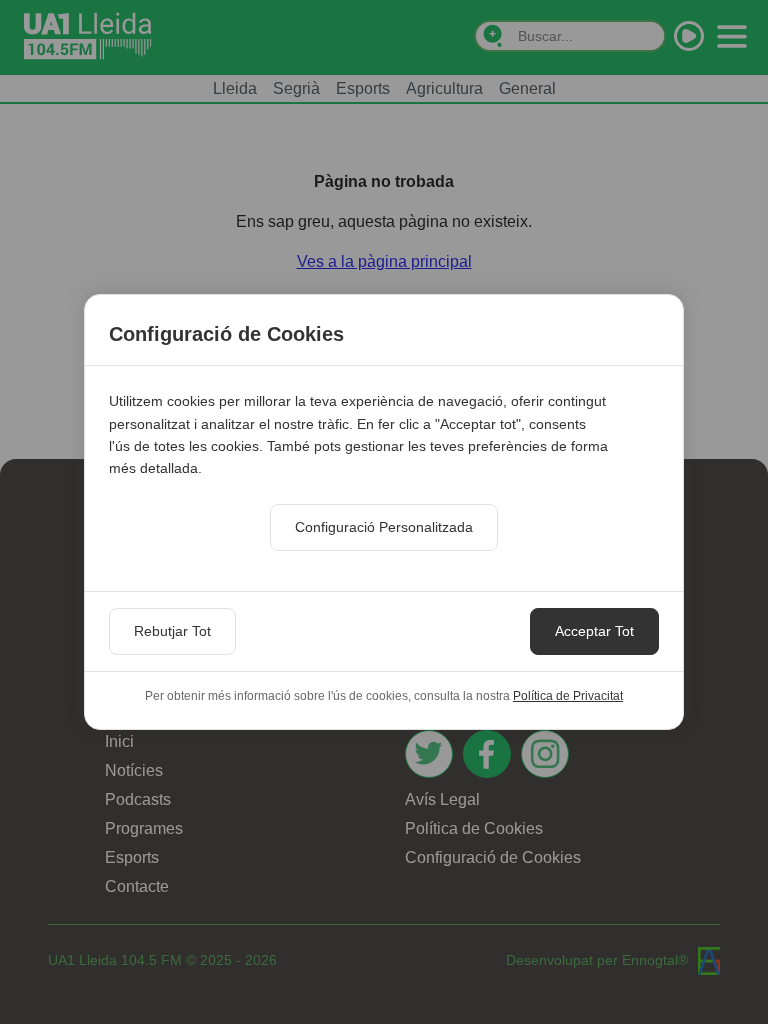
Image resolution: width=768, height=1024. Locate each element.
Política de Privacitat (568, 696)
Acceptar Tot (594, 631)
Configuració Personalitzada (384, 527)
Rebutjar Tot (172, 631)
